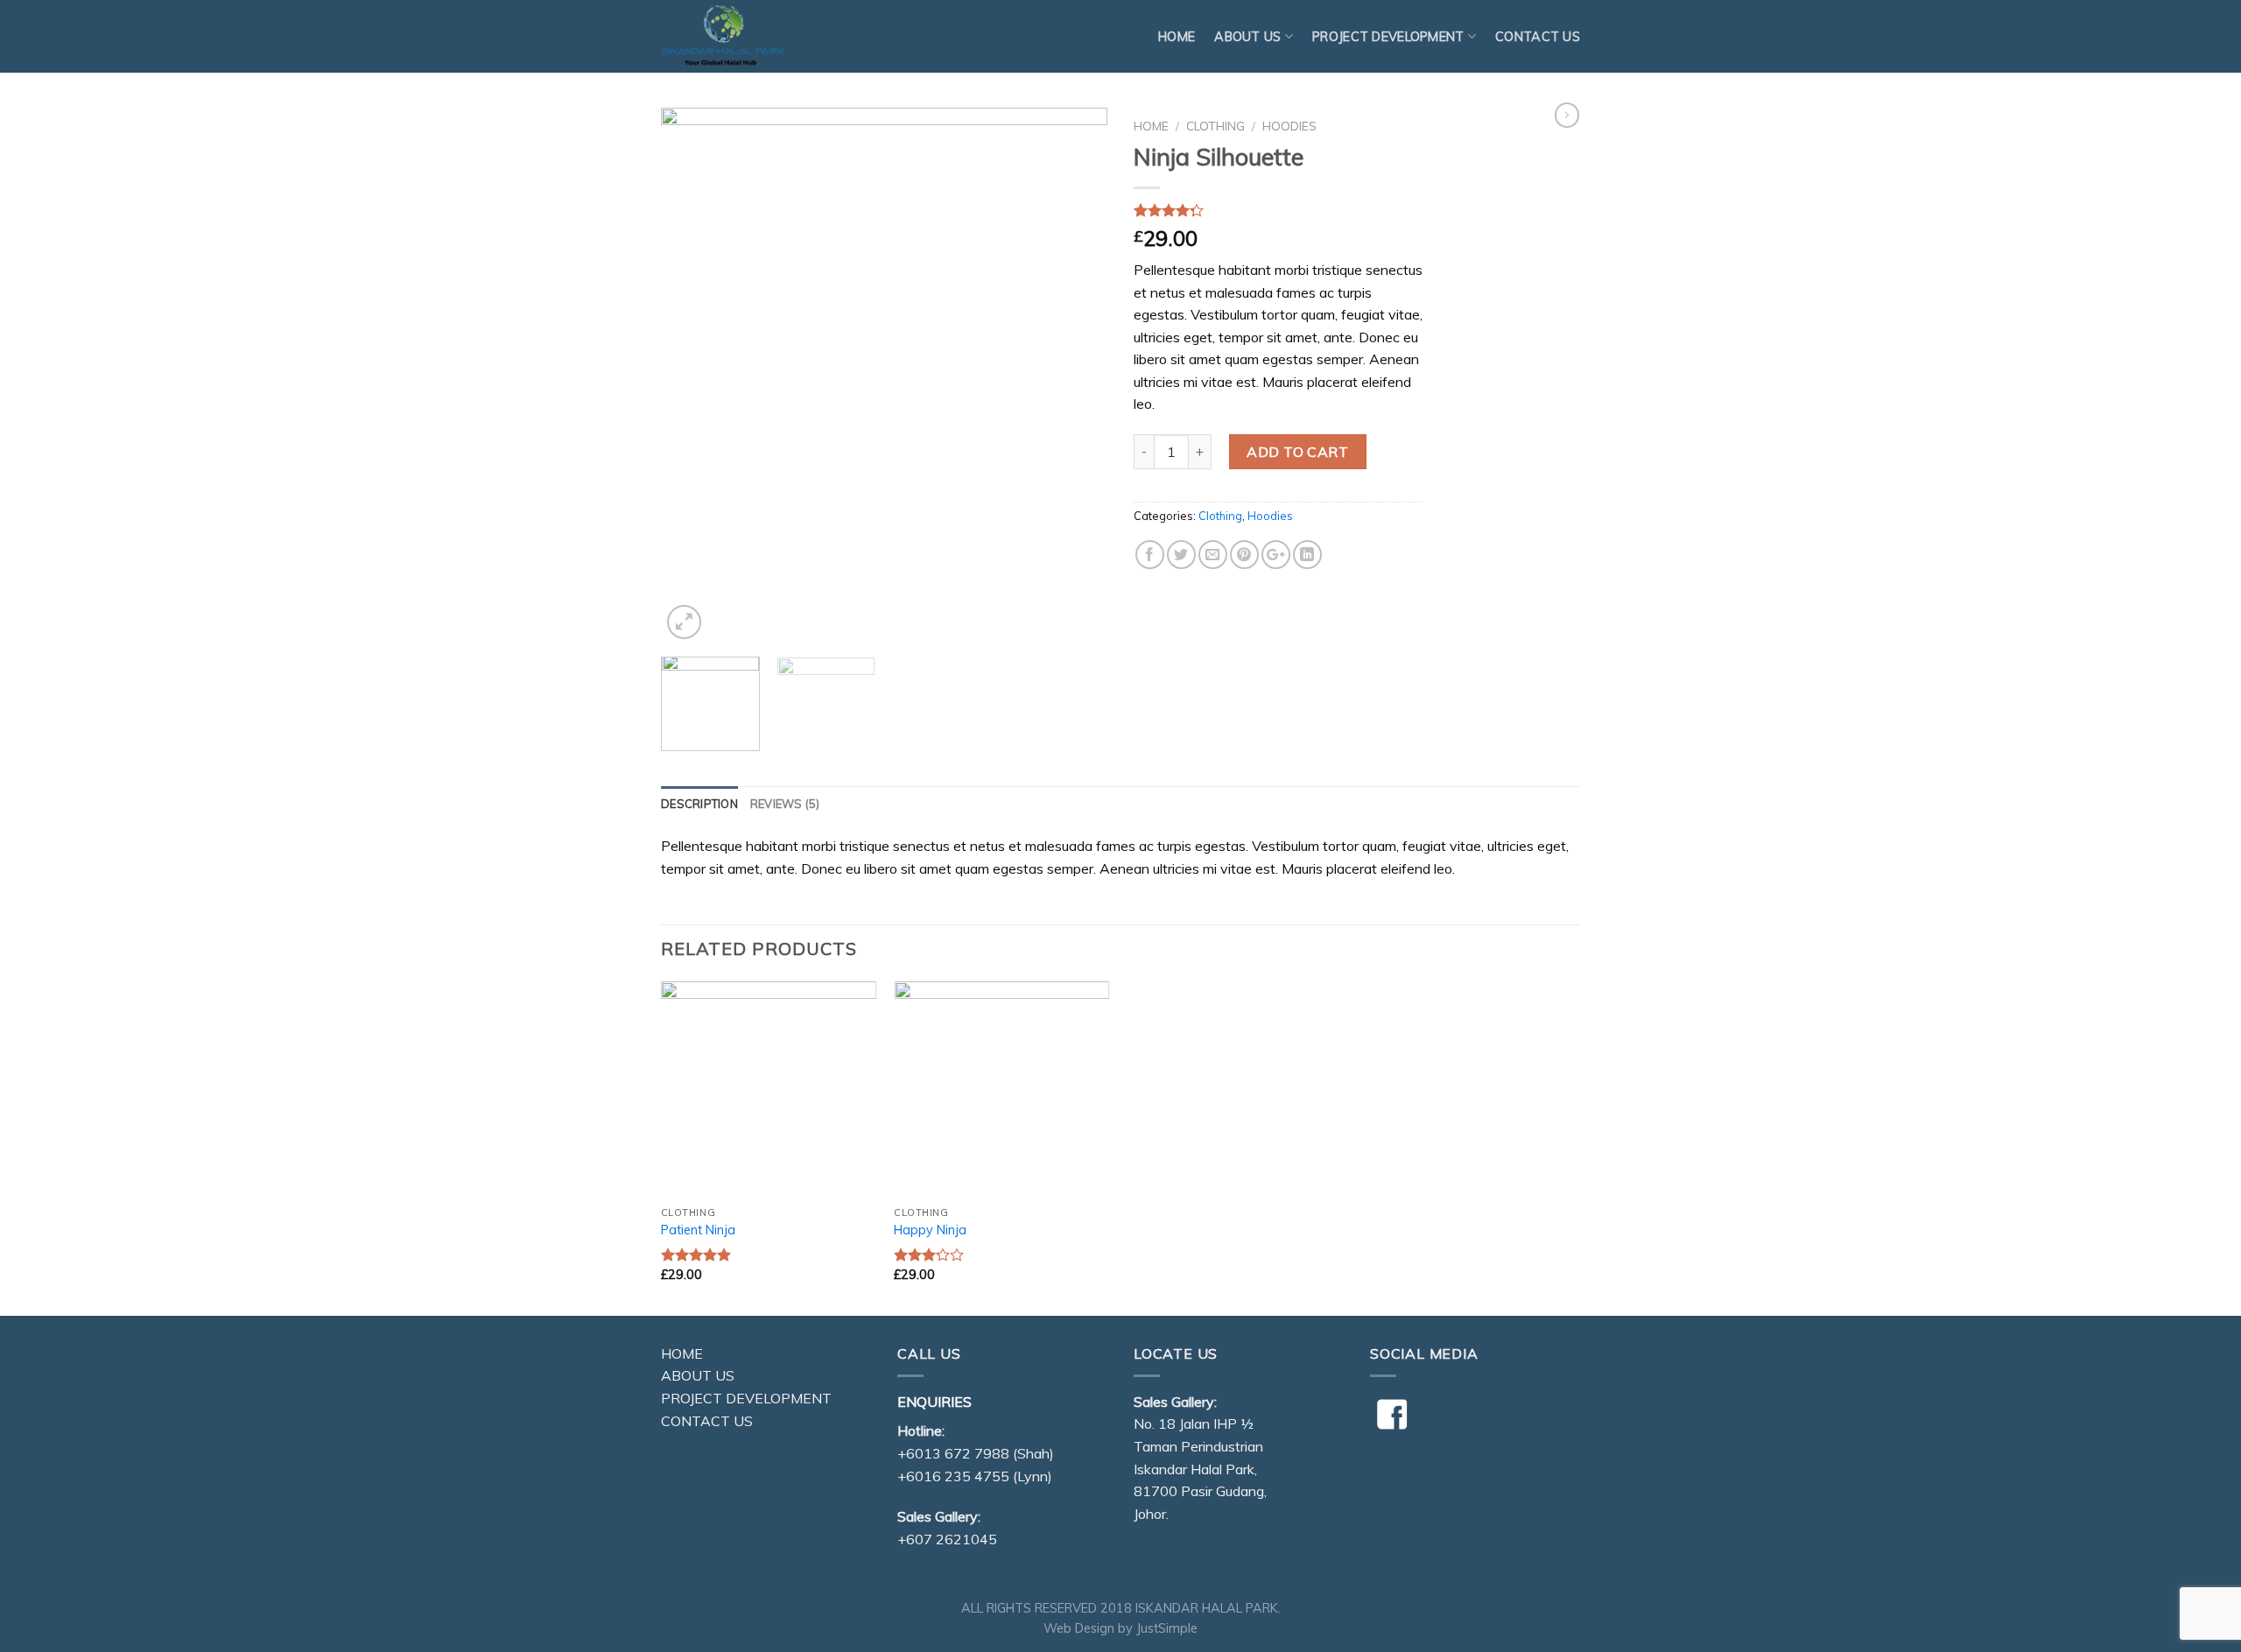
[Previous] (692, 376)
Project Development (1388, 37)
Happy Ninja (930, 1230)
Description (699, 804)
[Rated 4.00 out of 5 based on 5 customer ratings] (1278, 210)
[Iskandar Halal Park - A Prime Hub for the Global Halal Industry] (748, 36)
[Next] (1077, 376)
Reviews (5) (785, 804)
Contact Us (1538, 37)
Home (1177, 37)
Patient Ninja (698, 1230)
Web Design (1079, 1628)
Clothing (1215, 126)
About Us (698, 1375)
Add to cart (1297, 452)
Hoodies (1289, 126)
